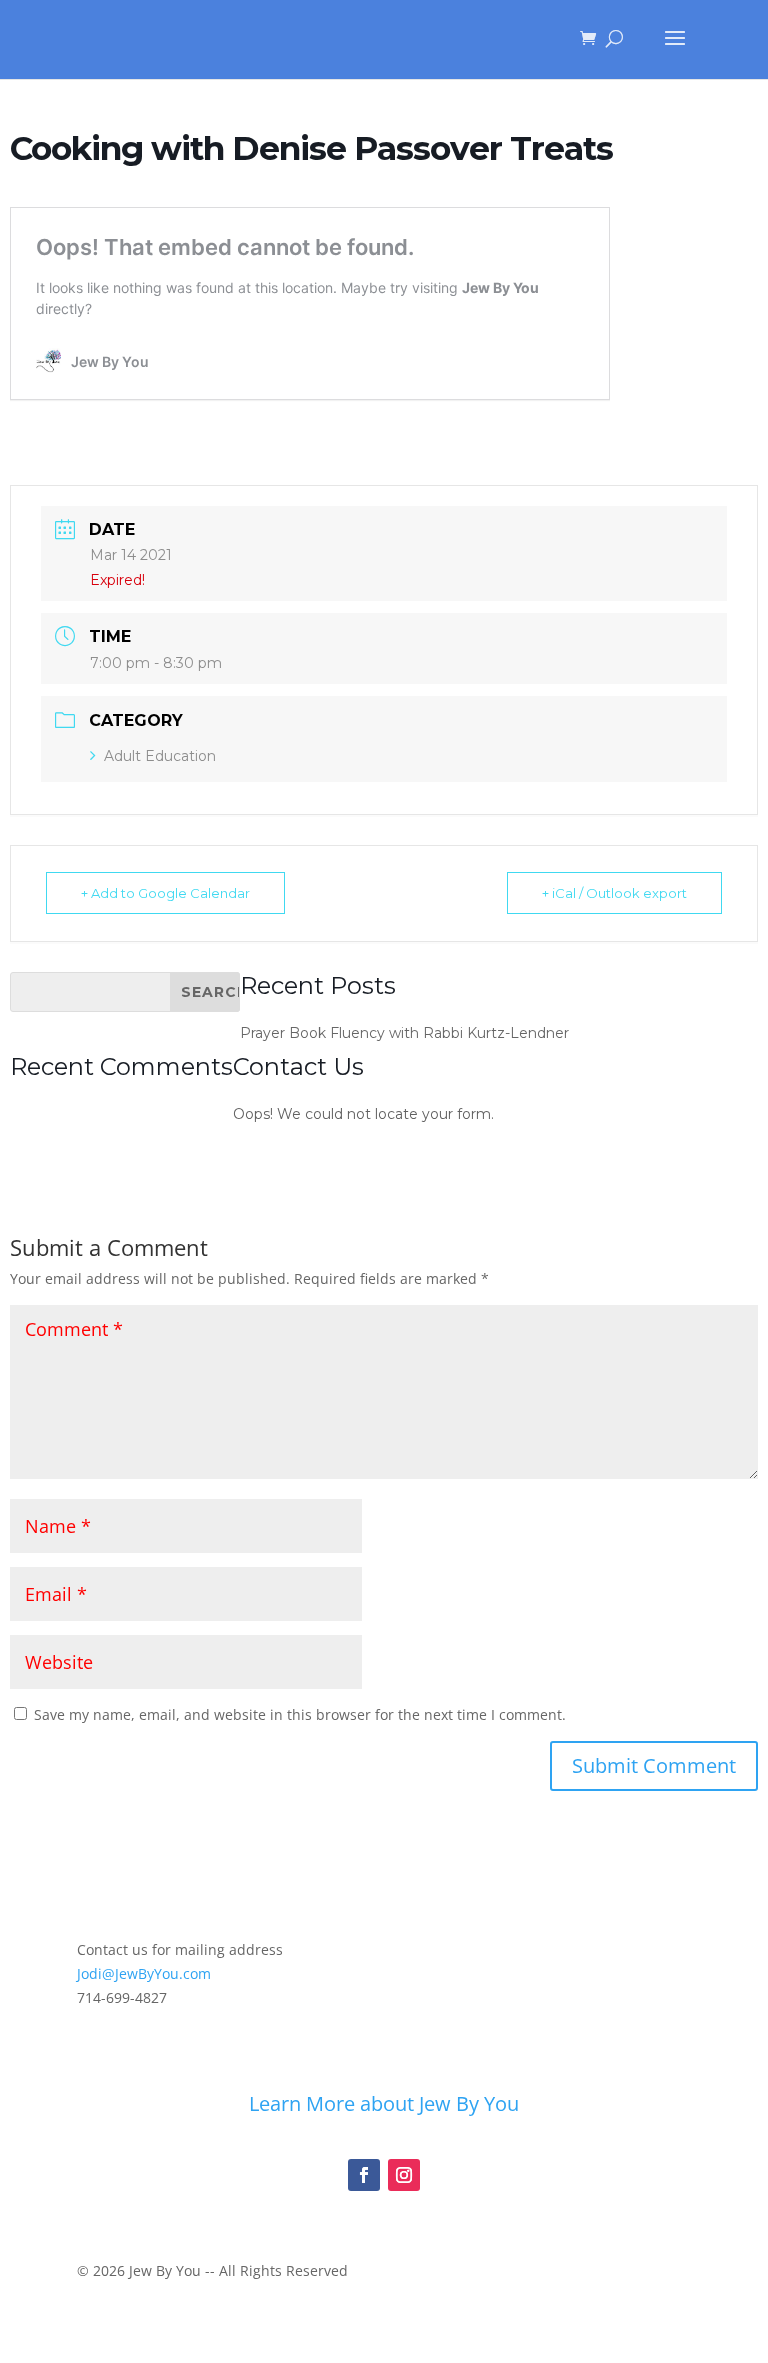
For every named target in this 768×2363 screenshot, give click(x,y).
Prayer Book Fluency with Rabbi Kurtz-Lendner (404, 1033)
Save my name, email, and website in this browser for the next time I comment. (300, 1714)
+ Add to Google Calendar (165, 893)
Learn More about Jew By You (384, 2103)
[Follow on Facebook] (364, 2175)
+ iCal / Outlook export (614, 893)
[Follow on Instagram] (404, 2175)
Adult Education (160, 756)
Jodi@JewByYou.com (144, 1973)
